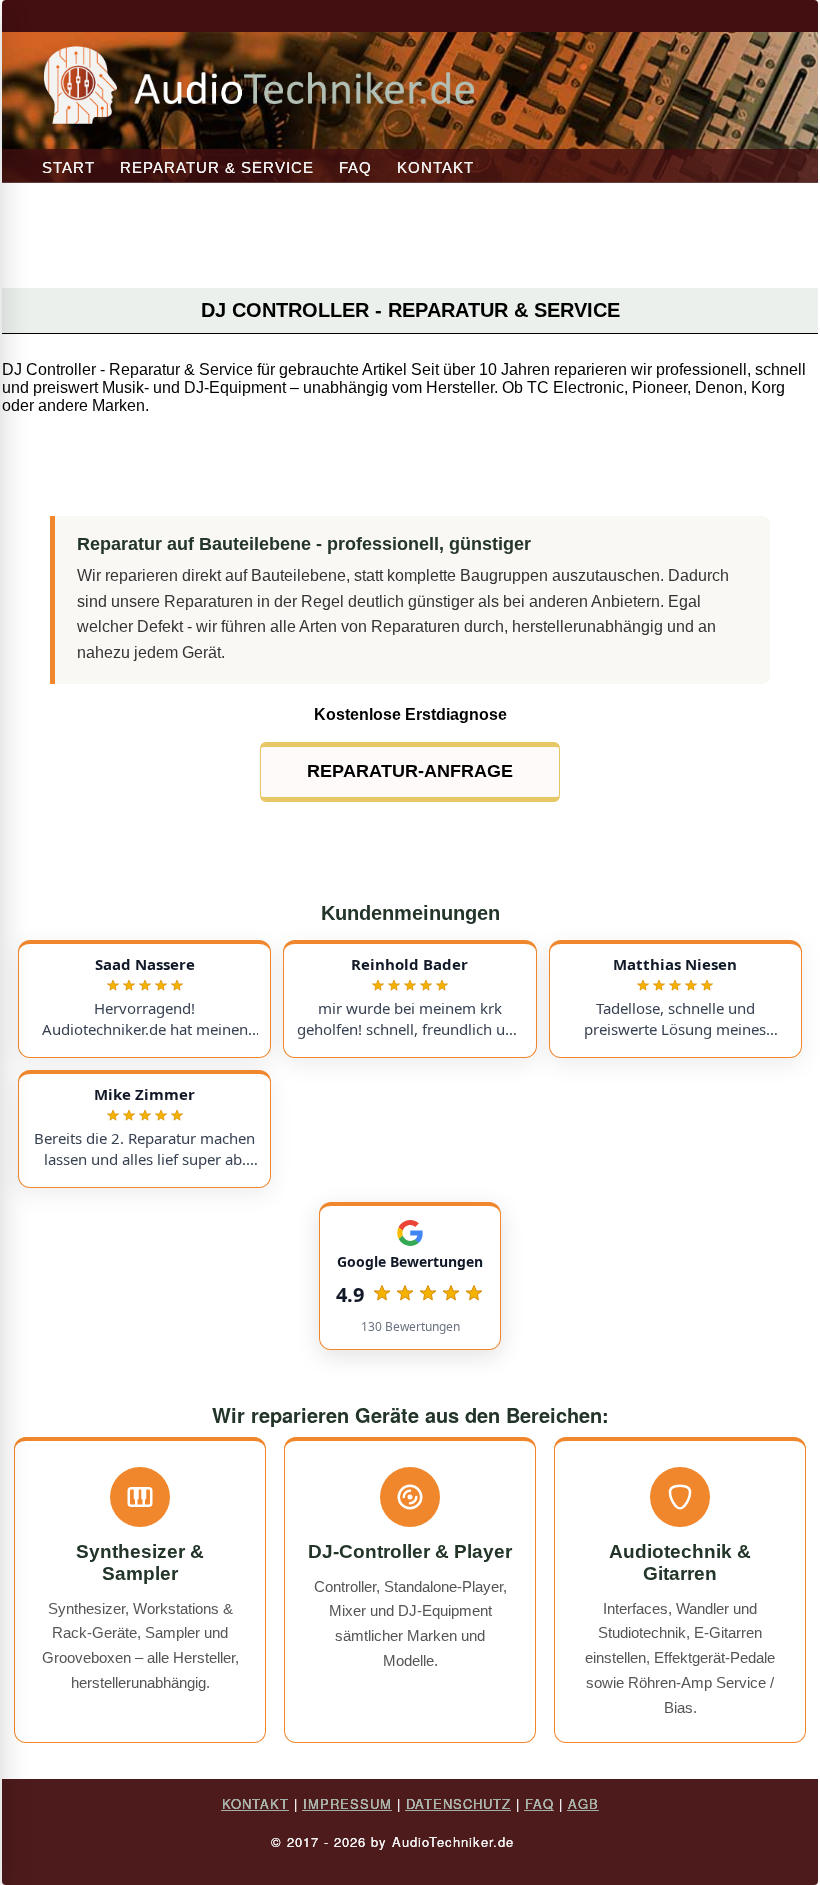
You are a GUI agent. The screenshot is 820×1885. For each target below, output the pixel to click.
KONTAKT (435, 167)
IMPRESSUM (347, 1803)
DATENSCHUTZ (458, 1803)
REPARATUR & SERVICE (217, 167)
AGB (583, 1803)
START (68, 167)
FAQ (355, 167)
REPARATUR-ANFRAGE (410, 771)
